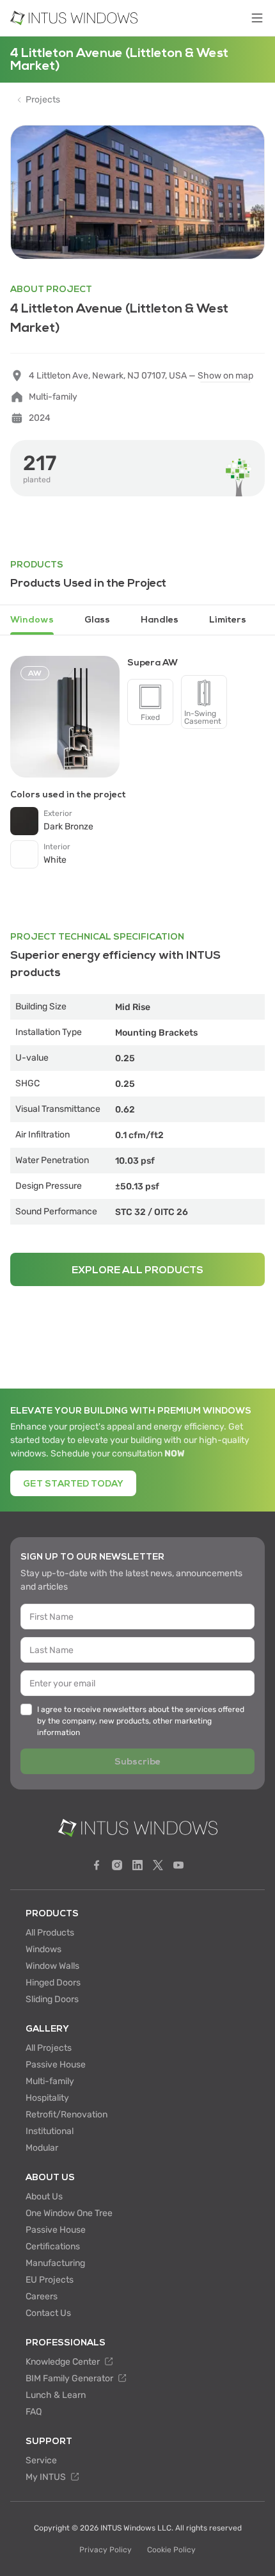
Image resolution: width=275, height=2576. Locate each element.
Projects (43, 100)
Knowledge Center (64, 2362)
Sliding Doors (52, 1999)
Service (41, 2460)
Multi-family (50, 2081)
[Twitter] (158, 1865)
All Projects (49, 2048)
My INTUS (47, 2477)
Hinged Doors (53, 1983)
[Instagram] (117, 1865)
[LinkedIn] (137, 1865)
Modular (42, 2148)
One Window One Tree (69, 2213)
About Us (44, 2197)
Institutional (50, 2131)
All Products (50, 1933)
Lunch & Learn (56, 2395)
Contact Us (48, 2313)
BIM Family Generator (70, 2378)
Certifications (53, 2246)
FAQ (34, 2412)
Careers (42, 2296)
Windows (43, 1949)
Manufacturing (55, 2263)
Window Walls (52, 1966)
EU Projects (50, 2280)
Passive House (56, 2065)
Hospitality (47, 2098)
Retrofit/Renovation (67, 2115)
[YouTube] (178, 1865)
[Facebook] (97, 1865)
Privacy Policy (106, 2550)
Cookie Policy (171, 2550)
